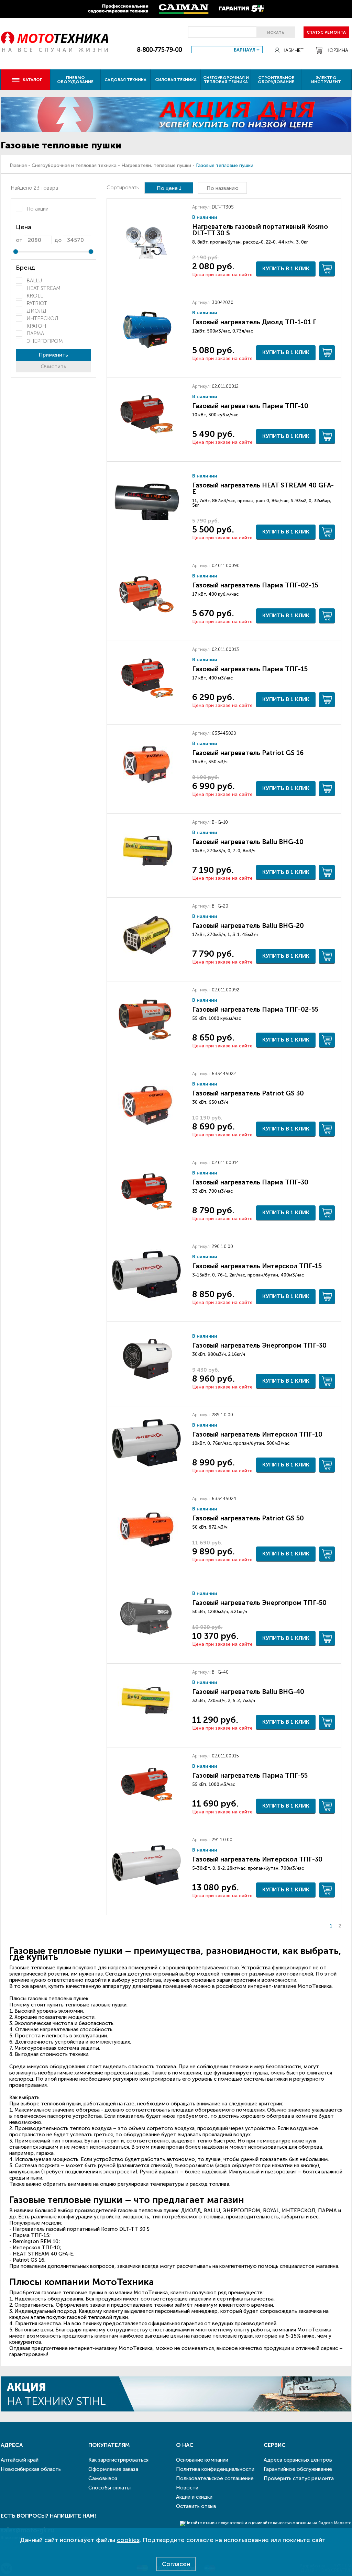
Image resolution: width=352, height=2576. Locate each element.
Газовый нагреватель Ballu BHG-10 (248, 842)
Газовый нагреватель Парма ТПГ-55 (250, 1775)
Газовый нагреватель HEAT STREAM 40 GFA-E (263, 488)
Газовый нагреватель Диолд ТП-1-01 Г (254, 322)
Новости (187, 2488)
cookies (128, 2540)
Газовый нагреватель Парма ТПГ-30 (250, 1182)
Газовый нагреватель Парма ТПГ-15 (250, 669)
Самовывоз (103, 2478)
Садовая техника (125, 80)
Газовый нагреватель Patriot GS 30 (248, 1093)
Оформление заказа (113, 2469)
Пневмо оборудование (75, 80)
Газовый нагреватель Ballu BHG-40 (248, 1692)
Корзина (337, 50)
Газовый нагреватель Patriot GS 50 (248, 1518)
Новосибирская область (31, 2469)
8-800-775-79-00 (159, 50)
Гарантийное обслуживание (298, 2469)
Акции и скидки (194, 2497)
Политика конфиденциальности (215, 2469)
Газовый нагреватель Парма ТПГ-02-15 (255, 585)
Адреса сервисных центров (298, 2460)
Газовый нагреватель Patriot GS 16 (248, 753)
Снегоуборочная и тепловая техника (226, 80)
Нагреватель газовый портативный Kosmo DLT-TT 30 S (260, 230)
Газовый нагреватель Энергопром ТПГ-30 (259, 1345)
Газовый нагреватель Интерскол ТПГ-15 (257, 1266)
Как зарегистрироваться (118, 2460)
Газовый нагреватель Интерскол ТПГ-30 (257, 1859)
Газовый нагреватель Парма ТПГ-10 (250, 406)
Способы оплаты (109, 2488)
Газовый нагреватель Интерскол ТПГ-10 (257, 1434)
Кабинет (293, 50)
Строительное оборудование (276, 80)
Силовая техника (176, 80)
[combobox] (227, 50)
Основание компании (202, 2460)
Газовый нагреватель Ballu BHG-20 (248, 926)
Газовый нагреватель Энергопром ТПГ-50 (259, 1603)
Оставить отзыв (196, 2506)
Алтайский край (20, 2460)
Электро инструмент (326, 80)
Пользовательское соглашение (215, 2478)
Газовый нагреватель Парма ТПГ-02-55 (255, 1009)
